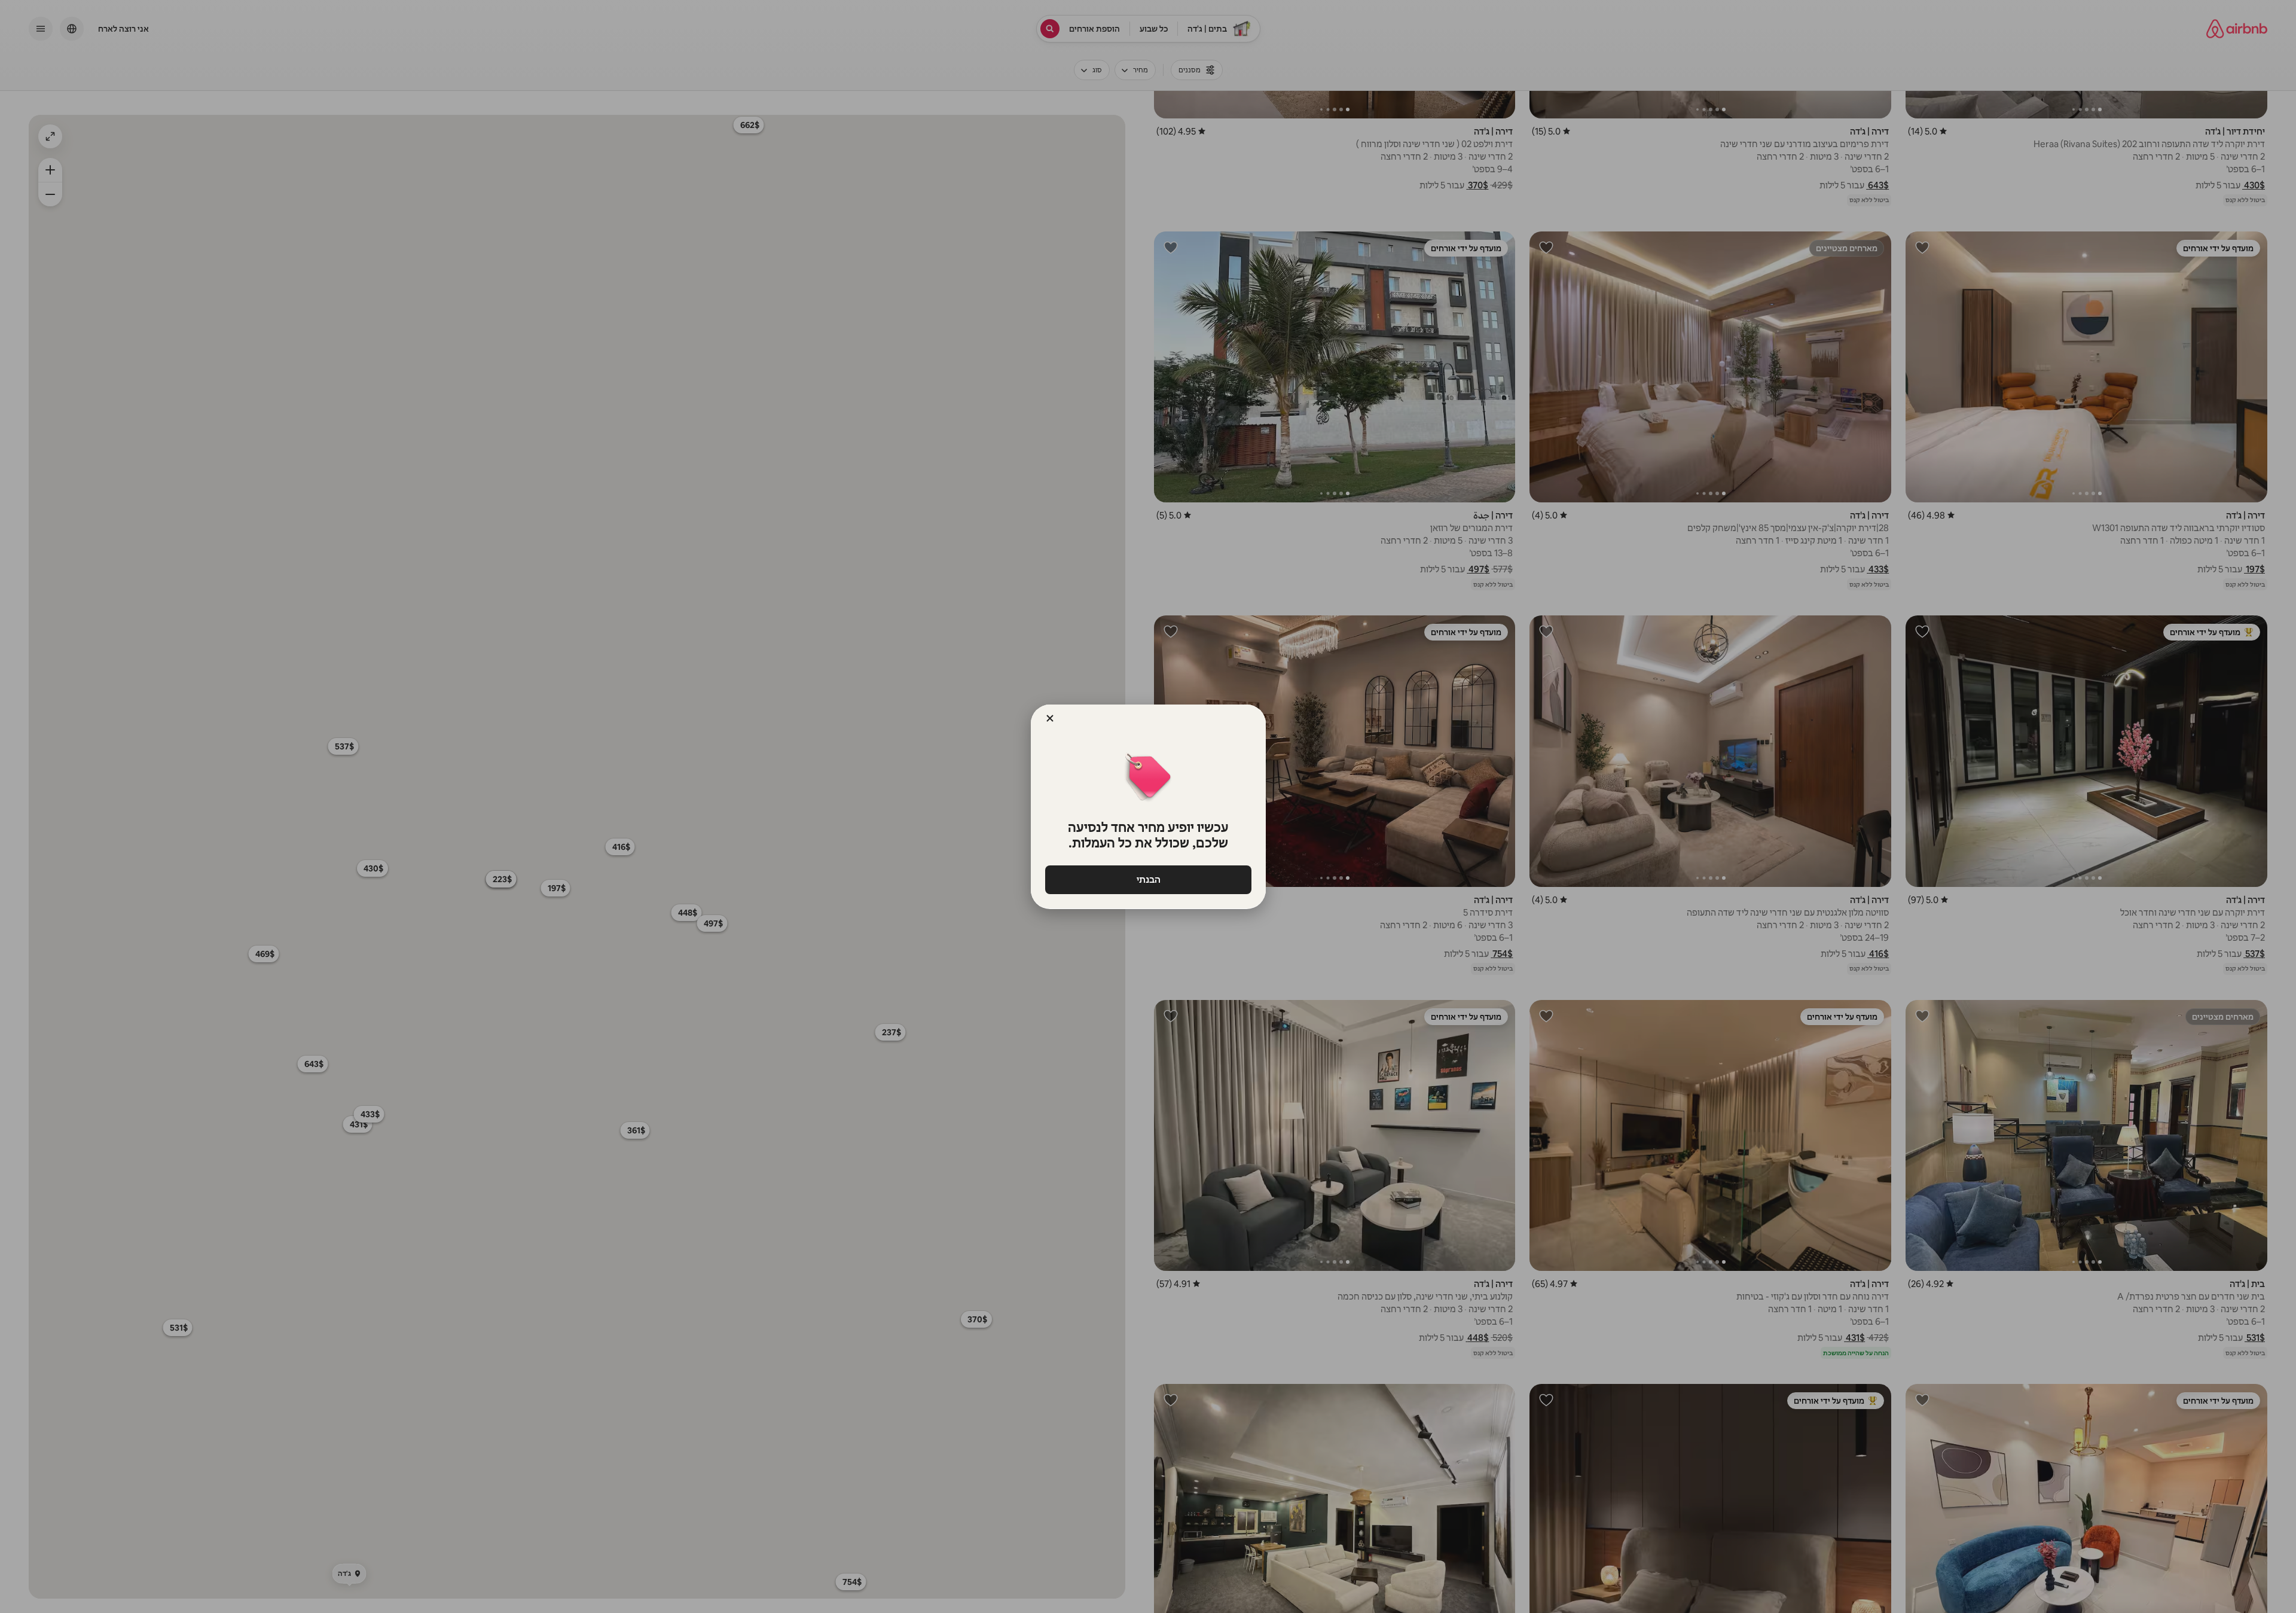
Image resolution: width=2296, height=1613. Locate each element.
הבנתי (1148, 879)
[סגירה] (1050, 718)
